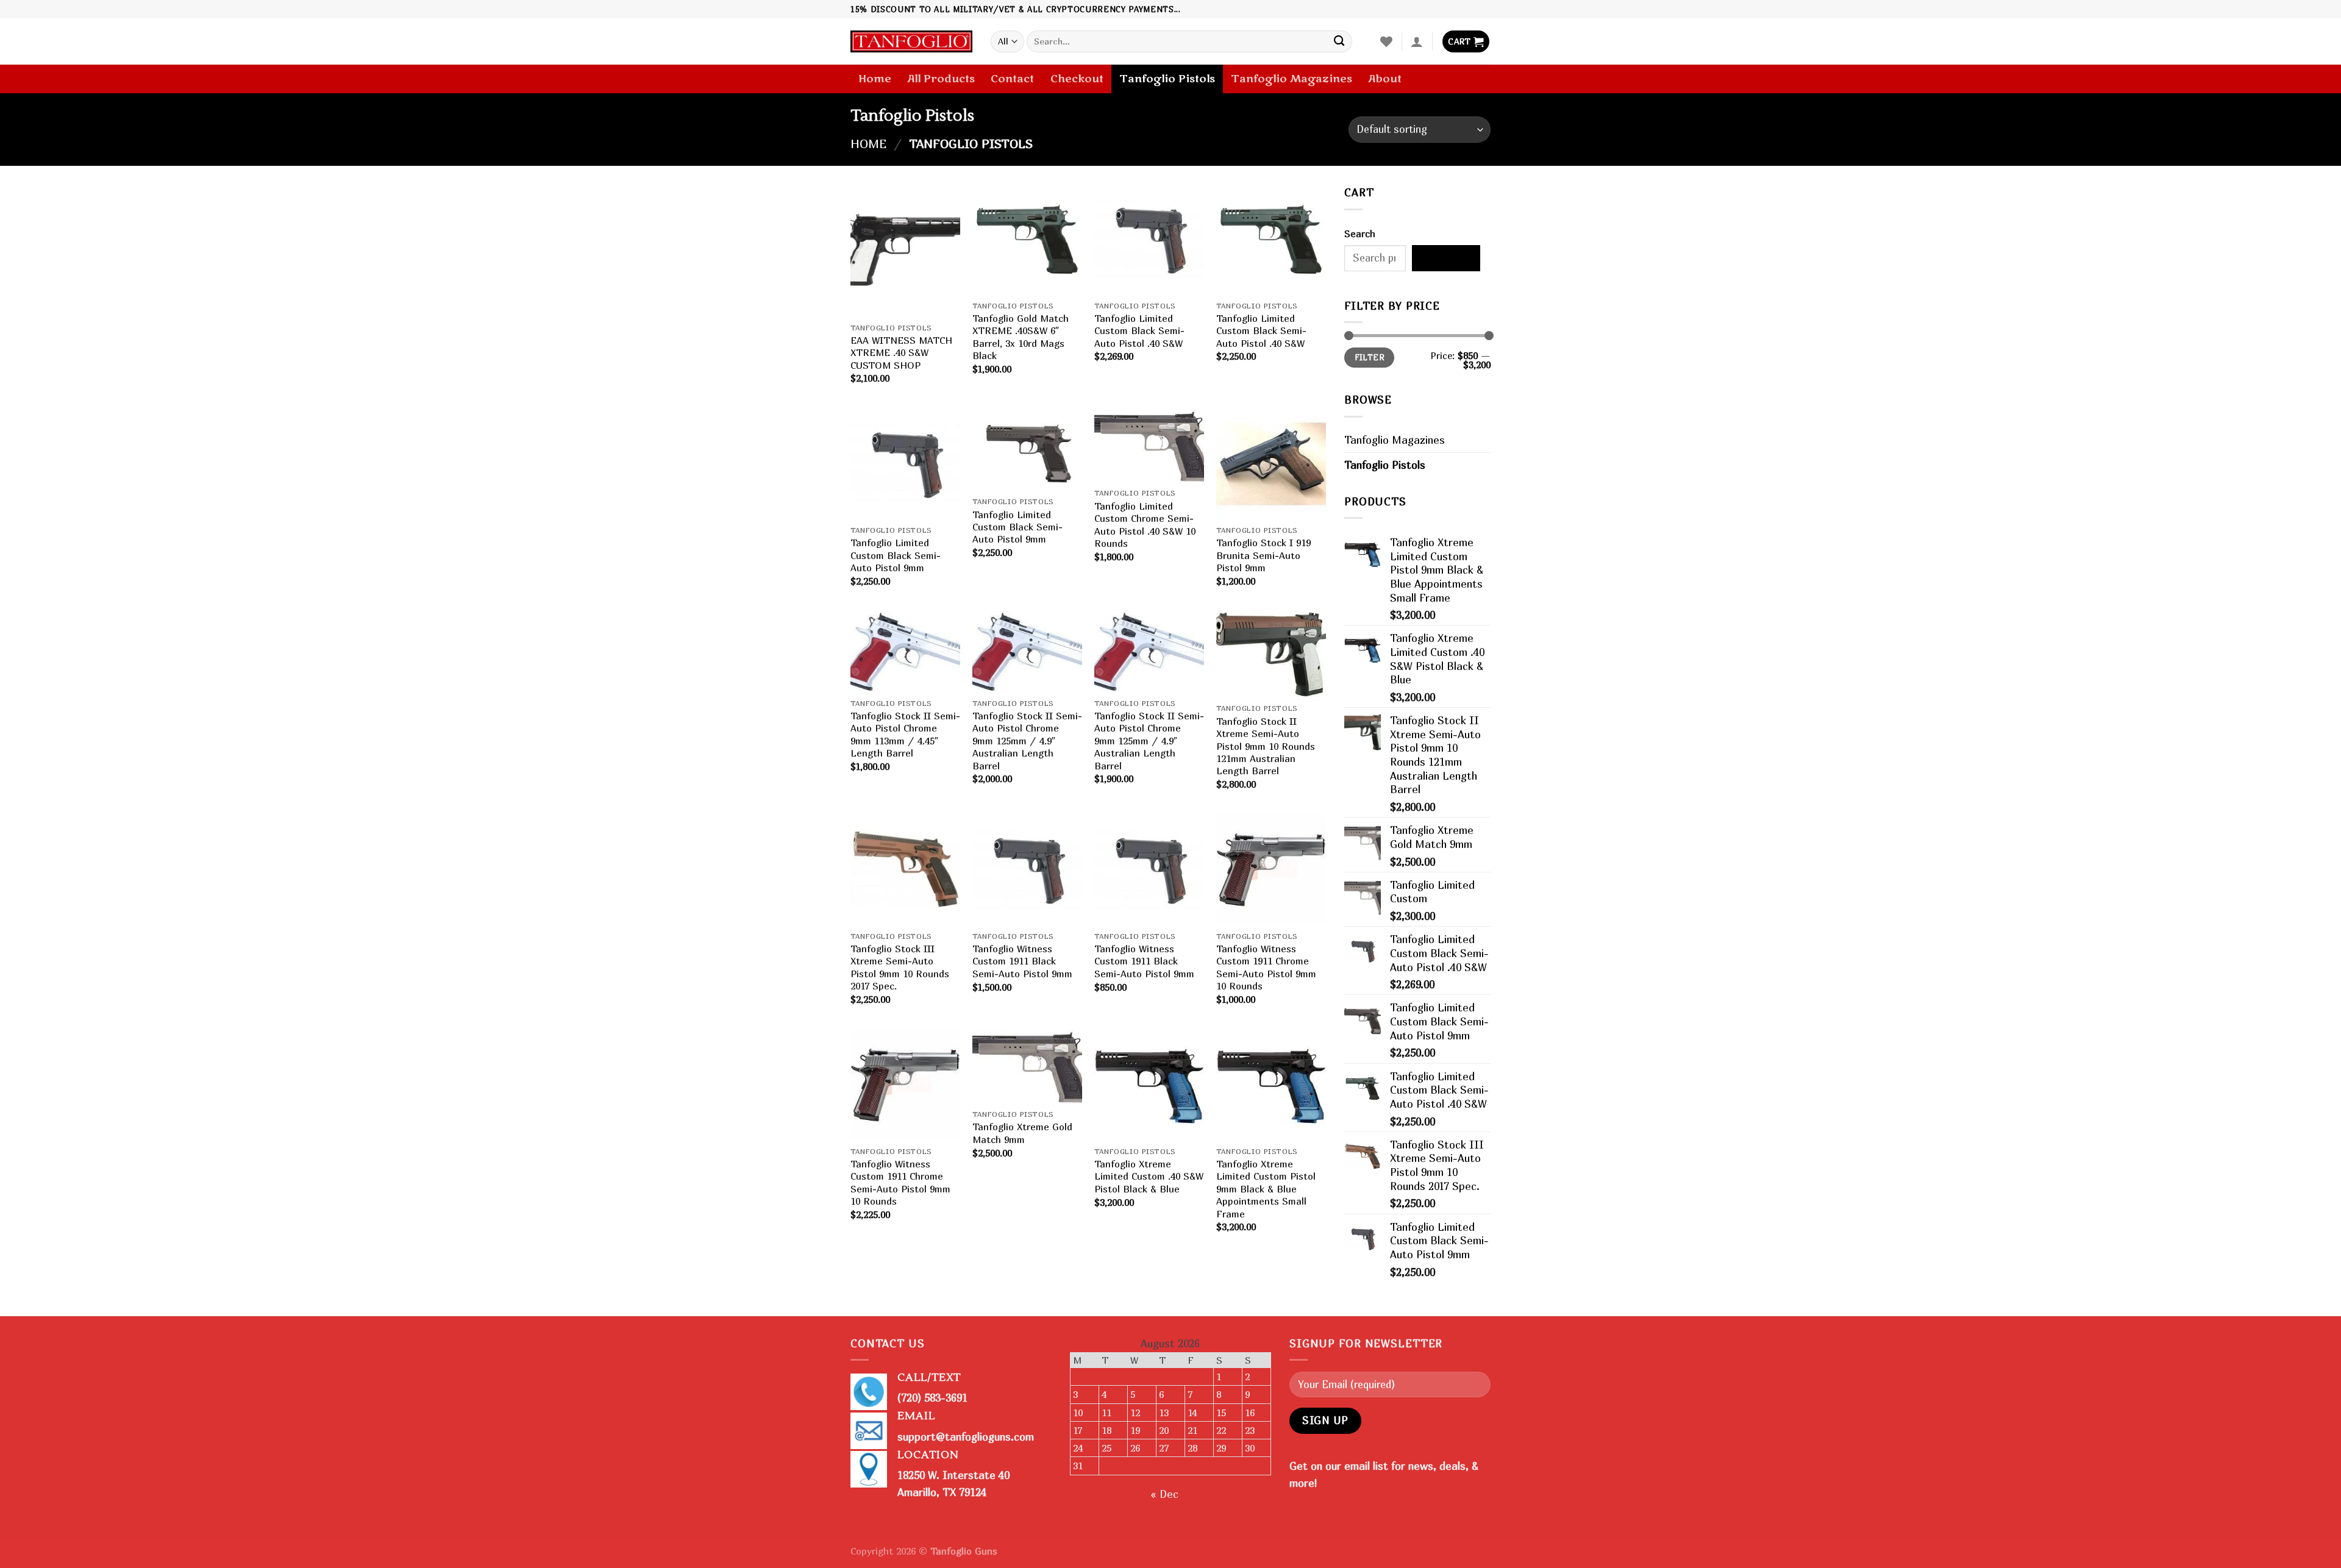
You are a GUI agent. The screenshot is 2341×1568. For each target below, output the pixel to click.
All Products (941, 79)
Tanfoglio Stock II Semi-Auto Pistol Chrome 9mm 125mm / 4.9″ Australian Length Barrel (1027, 741)
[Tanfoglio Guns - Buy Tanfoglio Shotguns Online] (911, 42)
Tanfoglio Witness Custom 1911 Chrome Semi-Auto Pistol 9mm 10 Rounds (1266, 967)
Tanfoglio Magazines (1292, 79)
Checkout (1077, 79)
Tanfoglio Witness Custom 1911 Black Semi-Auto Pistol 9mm (1022, 961)
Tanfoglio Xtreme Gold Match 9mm (1022, 1133)
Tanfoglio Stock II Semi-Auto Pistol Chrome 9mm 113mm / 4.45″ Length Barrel (905, 734)
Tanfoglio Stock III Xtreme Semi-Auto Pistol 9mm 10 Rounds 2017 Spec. (900, 967)
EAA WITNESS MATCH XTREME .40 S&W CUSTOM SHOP (901, 353)
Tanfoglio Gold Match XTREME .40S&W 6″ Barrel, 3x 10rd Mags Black (1021, 337)
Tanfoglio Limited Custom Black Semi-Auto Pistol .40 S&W (1139, 331)
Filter (1370, 357)
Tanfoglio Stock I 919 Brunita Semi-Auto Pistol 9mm (1263, 555)
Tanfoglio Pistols (1167, 79)
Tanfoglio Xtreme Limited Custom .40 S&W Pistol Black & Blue (1149, 1176)
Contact (1012, 79)
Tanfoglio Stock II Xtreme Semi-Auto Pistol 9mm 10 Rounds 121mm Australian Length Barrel (1266, 746)
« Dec (1164, 1494)
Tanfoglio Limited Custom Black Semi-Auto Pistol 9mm (896, 555)
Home (875, 79)
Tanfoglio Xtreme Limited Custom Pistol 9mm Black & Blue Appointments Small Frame (1266, 1189)
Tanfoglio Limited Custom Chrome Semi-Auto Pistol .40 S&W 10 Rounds (1145, 525)
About (1385, 79)
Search (1360, 233)
